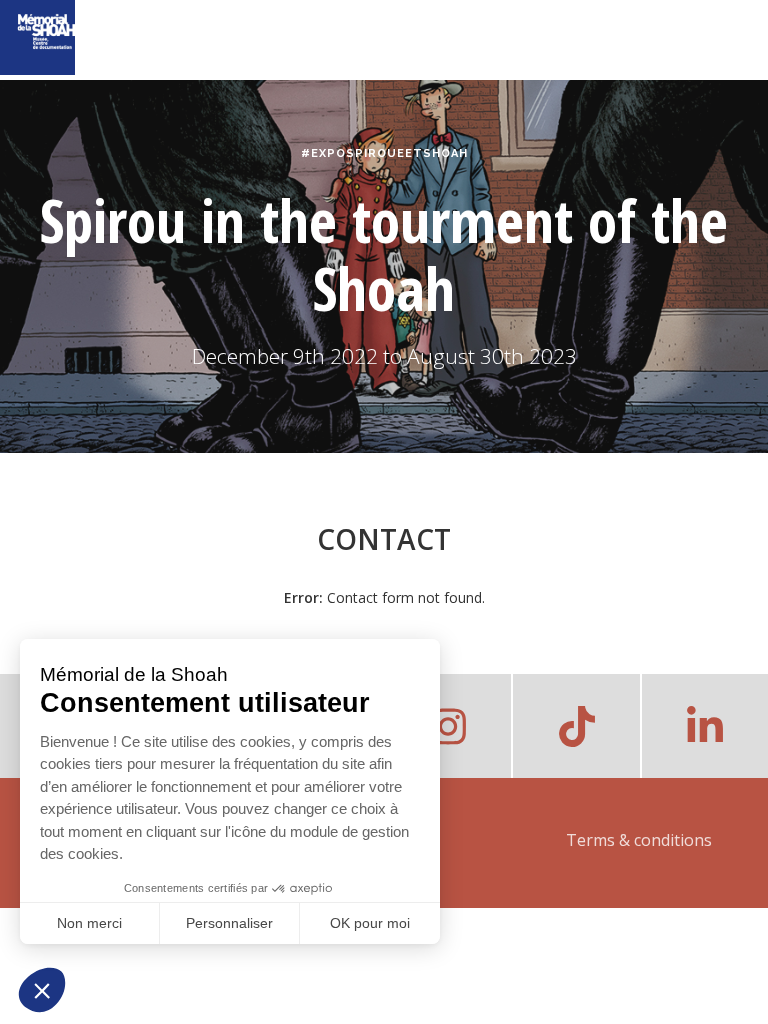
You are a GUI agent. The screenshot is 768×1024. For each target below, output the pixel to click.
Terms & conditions (639, 840)
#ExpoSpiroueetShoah (384, 153)
